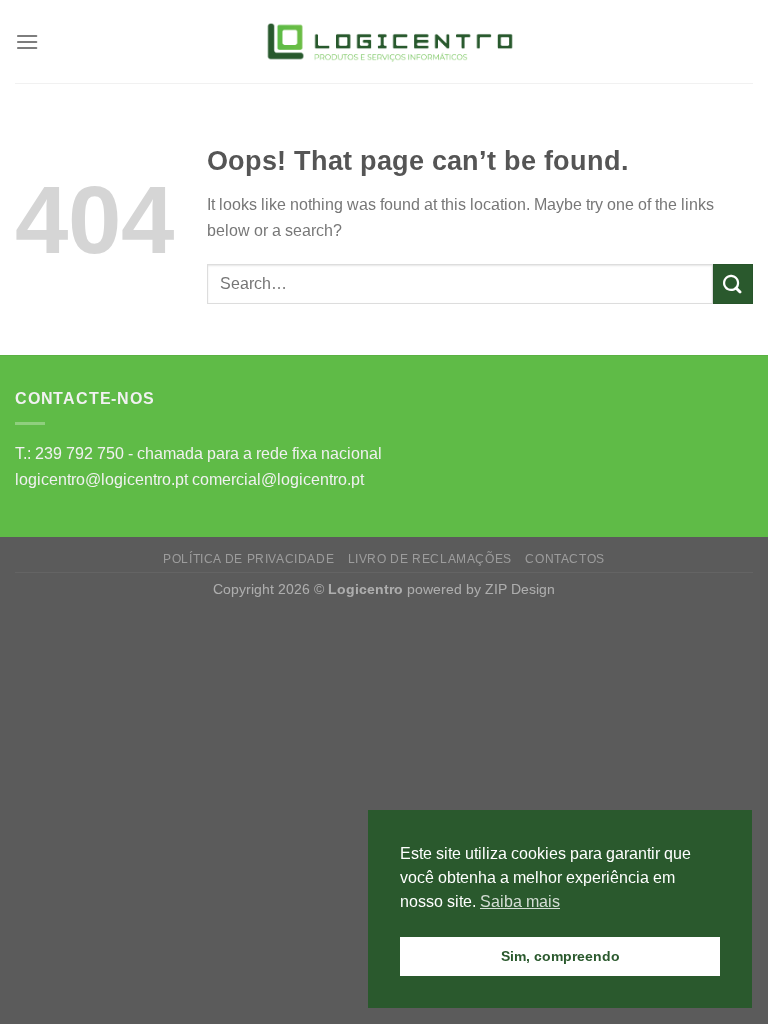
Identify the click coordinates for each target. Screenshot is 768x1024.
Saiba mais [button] (520, 901)
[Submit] (733, 283)
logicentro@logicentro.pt (101, 479)
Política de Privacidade (248, 559)
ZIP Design (520, 589)
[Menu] (27, 41)
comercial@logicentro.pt (278, 479)
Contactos (565, 559)
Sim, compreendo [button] (560, 956)
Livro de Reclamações (430, 559)
